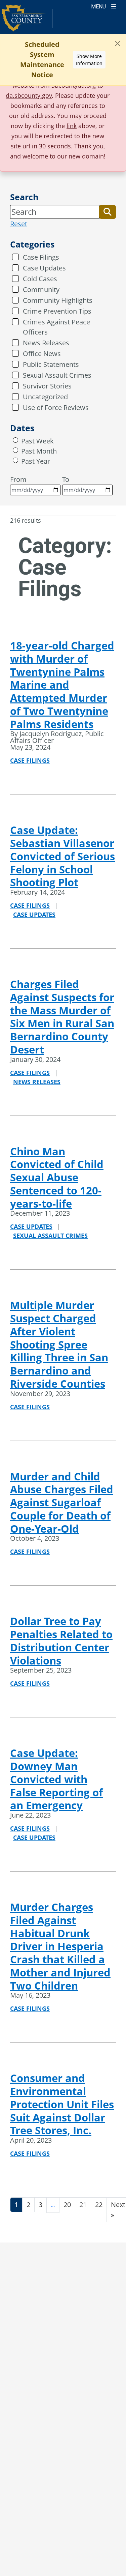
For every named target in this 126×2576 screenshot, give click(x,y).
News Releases (46, 343)
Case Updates (44, 268)
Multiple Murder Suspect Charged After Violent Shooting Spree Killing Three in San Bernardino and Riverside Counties (59, 1344)
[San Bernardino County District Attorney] (27, 21)
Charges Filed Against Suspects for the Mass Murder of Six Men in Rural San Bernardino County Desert (62, 1017)
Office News (42, 354)
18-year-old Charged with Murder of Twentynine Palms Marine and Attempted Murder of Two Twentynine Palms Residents (62, 685)
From (18, 479)
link (72, 126)
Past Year (36, 461)
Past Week (37, 441)
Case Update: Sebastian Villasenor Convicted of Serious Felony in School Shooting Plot (62, 856)
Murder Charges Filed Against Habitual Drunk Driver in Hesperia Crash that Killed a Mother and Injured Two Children (60, 1946)
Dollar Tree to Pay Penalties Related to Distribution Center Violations (61, 1641)
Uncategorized (45, 397)
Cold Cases (40, 279)
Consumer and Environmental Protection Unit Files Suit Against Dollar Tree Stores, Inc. (62, 2104)
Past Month (39, 451)
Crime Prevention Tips (57, 311)
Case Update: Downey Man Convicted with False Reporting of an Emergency (56, 1779)
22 (99, 2205)
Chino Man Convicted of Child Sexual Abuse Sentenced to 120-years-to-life (57, 1177)
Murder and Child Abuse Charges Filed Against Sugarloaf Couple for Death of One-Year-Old (62, 1502)
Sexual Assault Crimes (57, 375)
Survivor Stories (47, 386)
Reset (19, 224)
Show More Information (89, 60)
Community (41, 290)
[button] (108, 212)
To (66, 479)
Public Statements (51, 364)
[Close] (118, 44)
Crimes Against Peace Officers (56, 327)
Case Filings (41, 257)
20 (67, 2205)
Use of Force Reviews (56, 408)
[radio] (15, 440)
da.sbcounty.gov (29, 95)
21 (83, 2205)
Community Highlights (58, 300)
